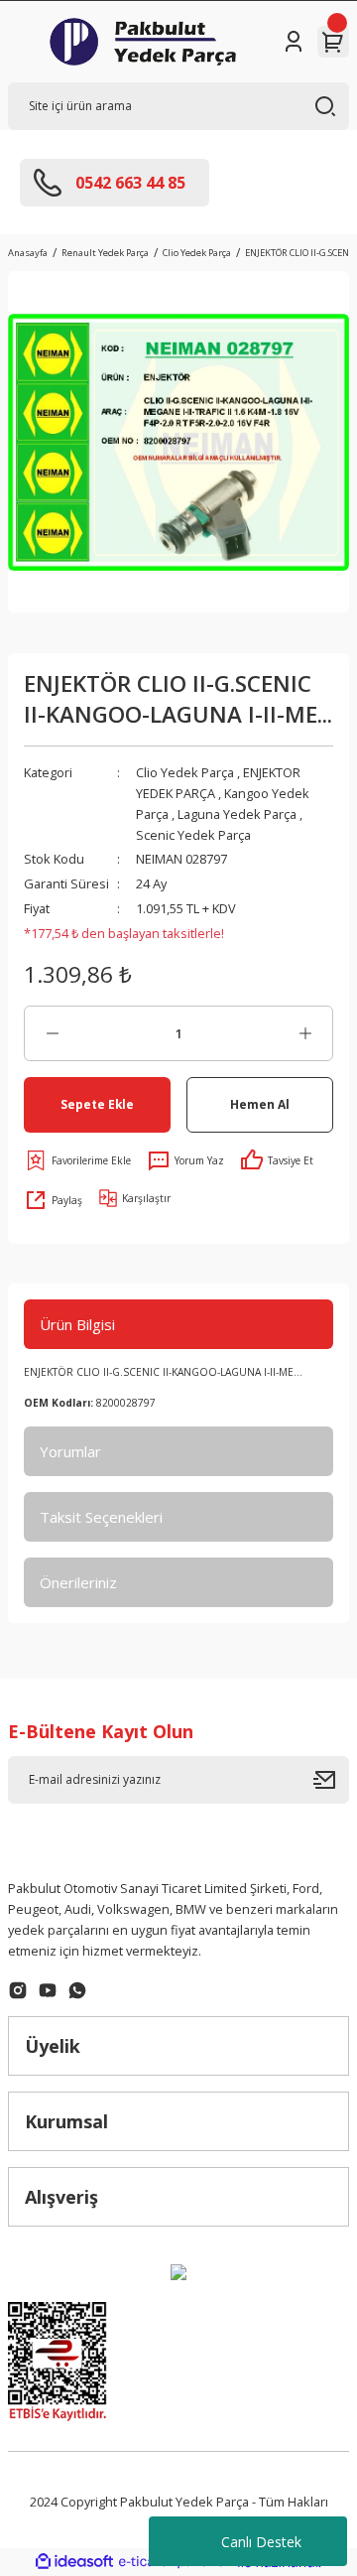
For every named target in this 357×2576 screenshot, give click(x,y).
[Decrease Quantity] (52, 1033)
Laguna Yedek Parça (237, 814)
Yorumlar (70, 1451)
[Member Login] (294, 42)
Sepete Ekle (97, 1104)
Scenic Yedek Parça (193, 835)
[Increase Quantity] (305, 1033)
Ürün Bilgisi (77, 1324)
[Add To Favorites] (77, 1160)
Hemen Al (260, 1104)
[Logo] (143, 42)
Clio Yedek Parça (185, 772)
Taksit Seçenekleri (101, 1517)
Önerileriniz (78, 1582)
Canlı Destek (261, 2542)
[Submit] (331, 1780)
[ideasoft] (74, 2562)
